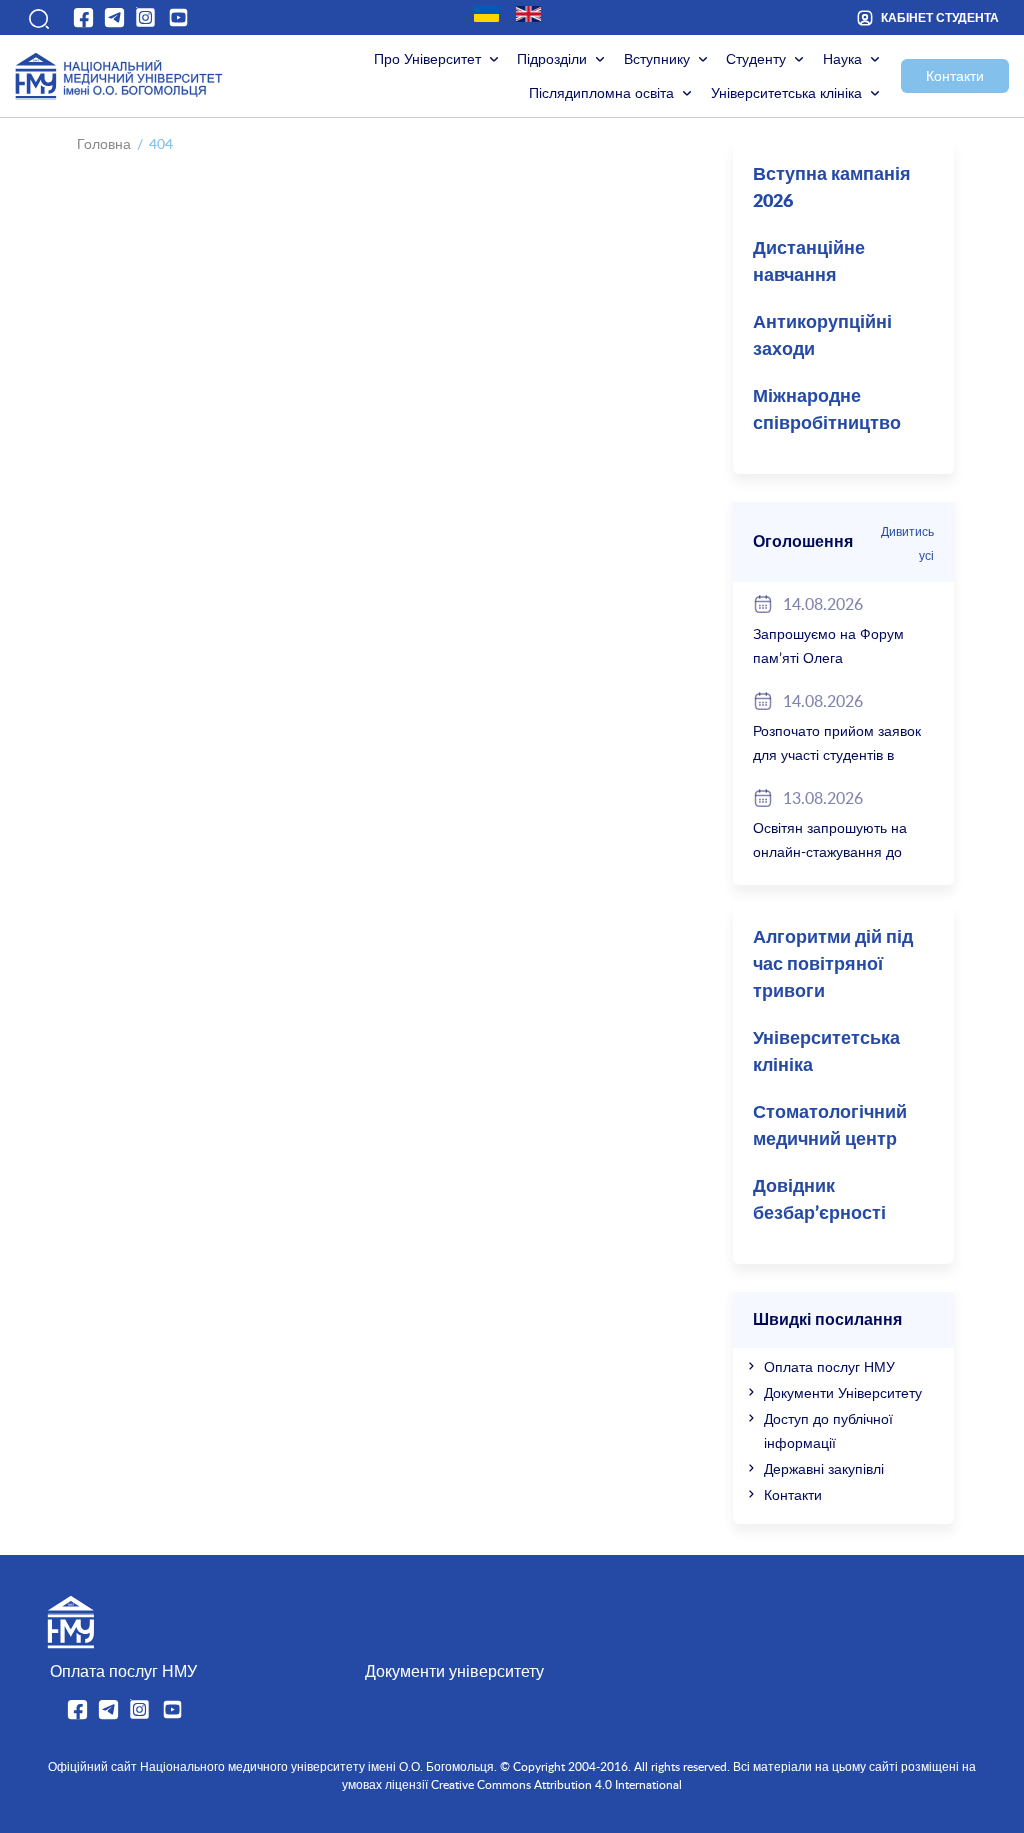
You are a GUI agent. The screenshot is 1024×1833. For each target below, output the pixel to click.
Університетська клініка (786, 92)
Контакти (955, 75)
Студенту (756, 58)
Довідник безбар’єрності (819, 1200)
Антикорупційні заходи (822, 336)
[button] (37, 17)
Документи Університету (843, 1392)
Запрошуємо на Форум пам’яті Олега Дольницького (828, 657)
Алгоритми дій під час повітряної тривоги (833, 965)
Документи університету (454, 1671)
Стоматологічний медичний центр (830, 1126)
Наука (842, 58)
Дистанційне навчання (809, 262)
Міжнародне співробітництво (827, 410)
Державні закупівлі (824, 1468)
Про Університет (427, 58)
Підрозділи (552, 58)
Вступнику (657, 58)
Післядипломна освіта (601, 92)
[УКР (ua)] (486, 14)
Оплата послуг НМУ (829, 1366)
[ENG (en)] (528, 14)
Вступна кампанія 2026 (832, 188)
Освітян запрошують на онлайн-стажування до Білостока (830, 851)
